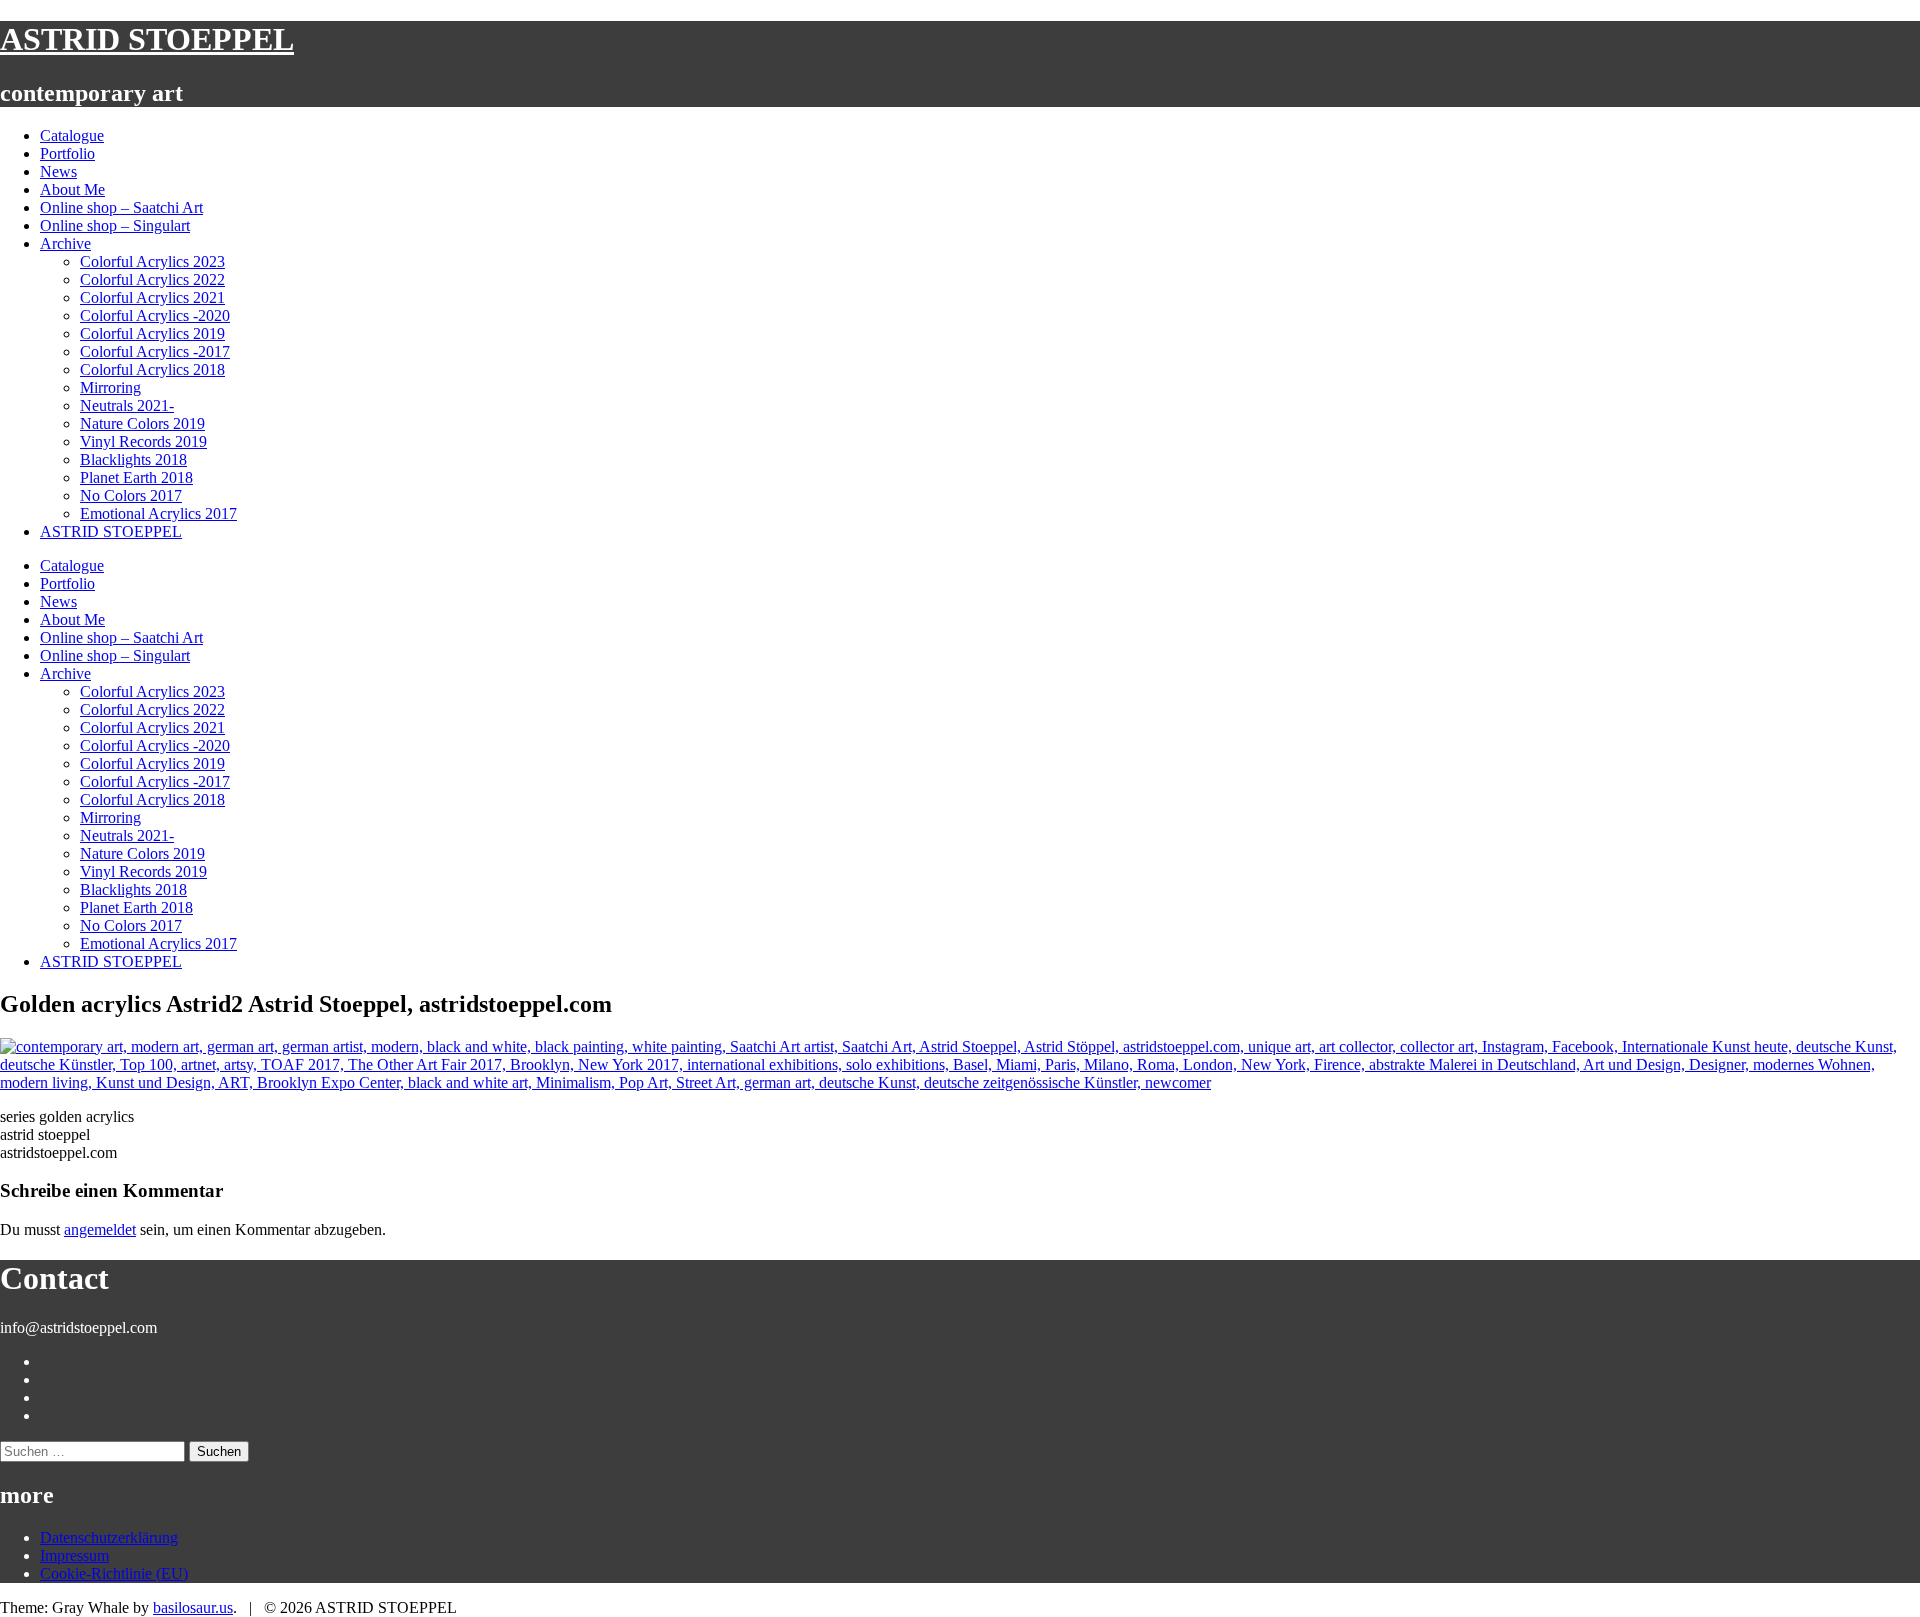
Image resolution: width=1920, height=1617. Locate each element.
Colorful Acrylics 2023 (152, 261)
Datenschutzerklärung (109, 1537)
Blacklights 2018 (133, 459)
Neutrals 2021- (127, 405)
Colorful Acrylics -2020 (155, 315)
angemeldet (100, 1229)
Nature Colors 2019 (142, 423)
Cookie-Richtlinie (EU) (114, 1573)
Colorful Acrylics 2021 (152, 297)
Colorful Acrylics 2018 (152, 369)
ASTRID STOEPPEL (147, 39)
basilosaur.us (193, 1607)
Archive (65, 243)
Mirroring (110, 387)
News (58, 171)
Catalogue (72, 135)
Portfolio (67, 153)
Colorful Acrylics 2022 (152, 279)
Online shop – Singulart (115, 225)
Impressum (74, 1555)
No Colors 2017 (131, 495)
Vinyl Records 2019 (143, 441)
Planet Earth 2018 (136, 477)
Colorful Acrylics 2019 (152, 333)
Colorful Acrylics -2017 (155, 351)
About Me (72, 189)
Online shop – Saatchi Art (121, 207)
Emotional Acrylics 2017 (158, 513)
